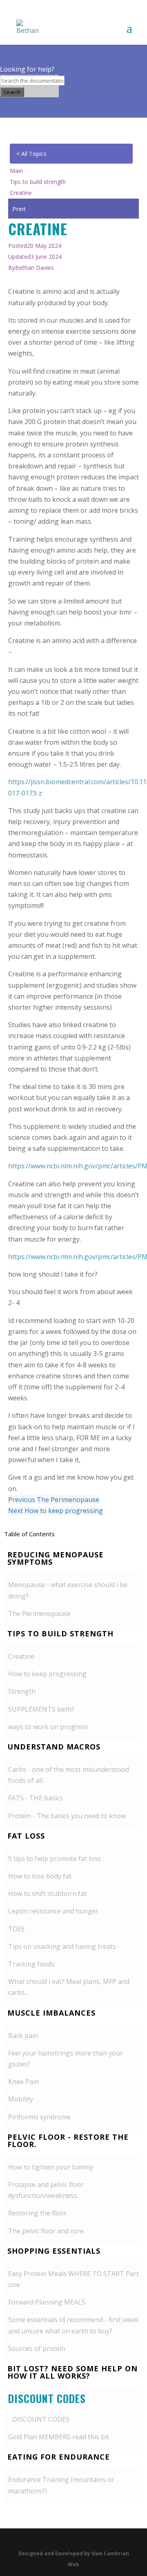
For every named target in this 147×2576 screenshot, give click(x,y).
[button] (73, 1560)
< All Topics (31, 154)
